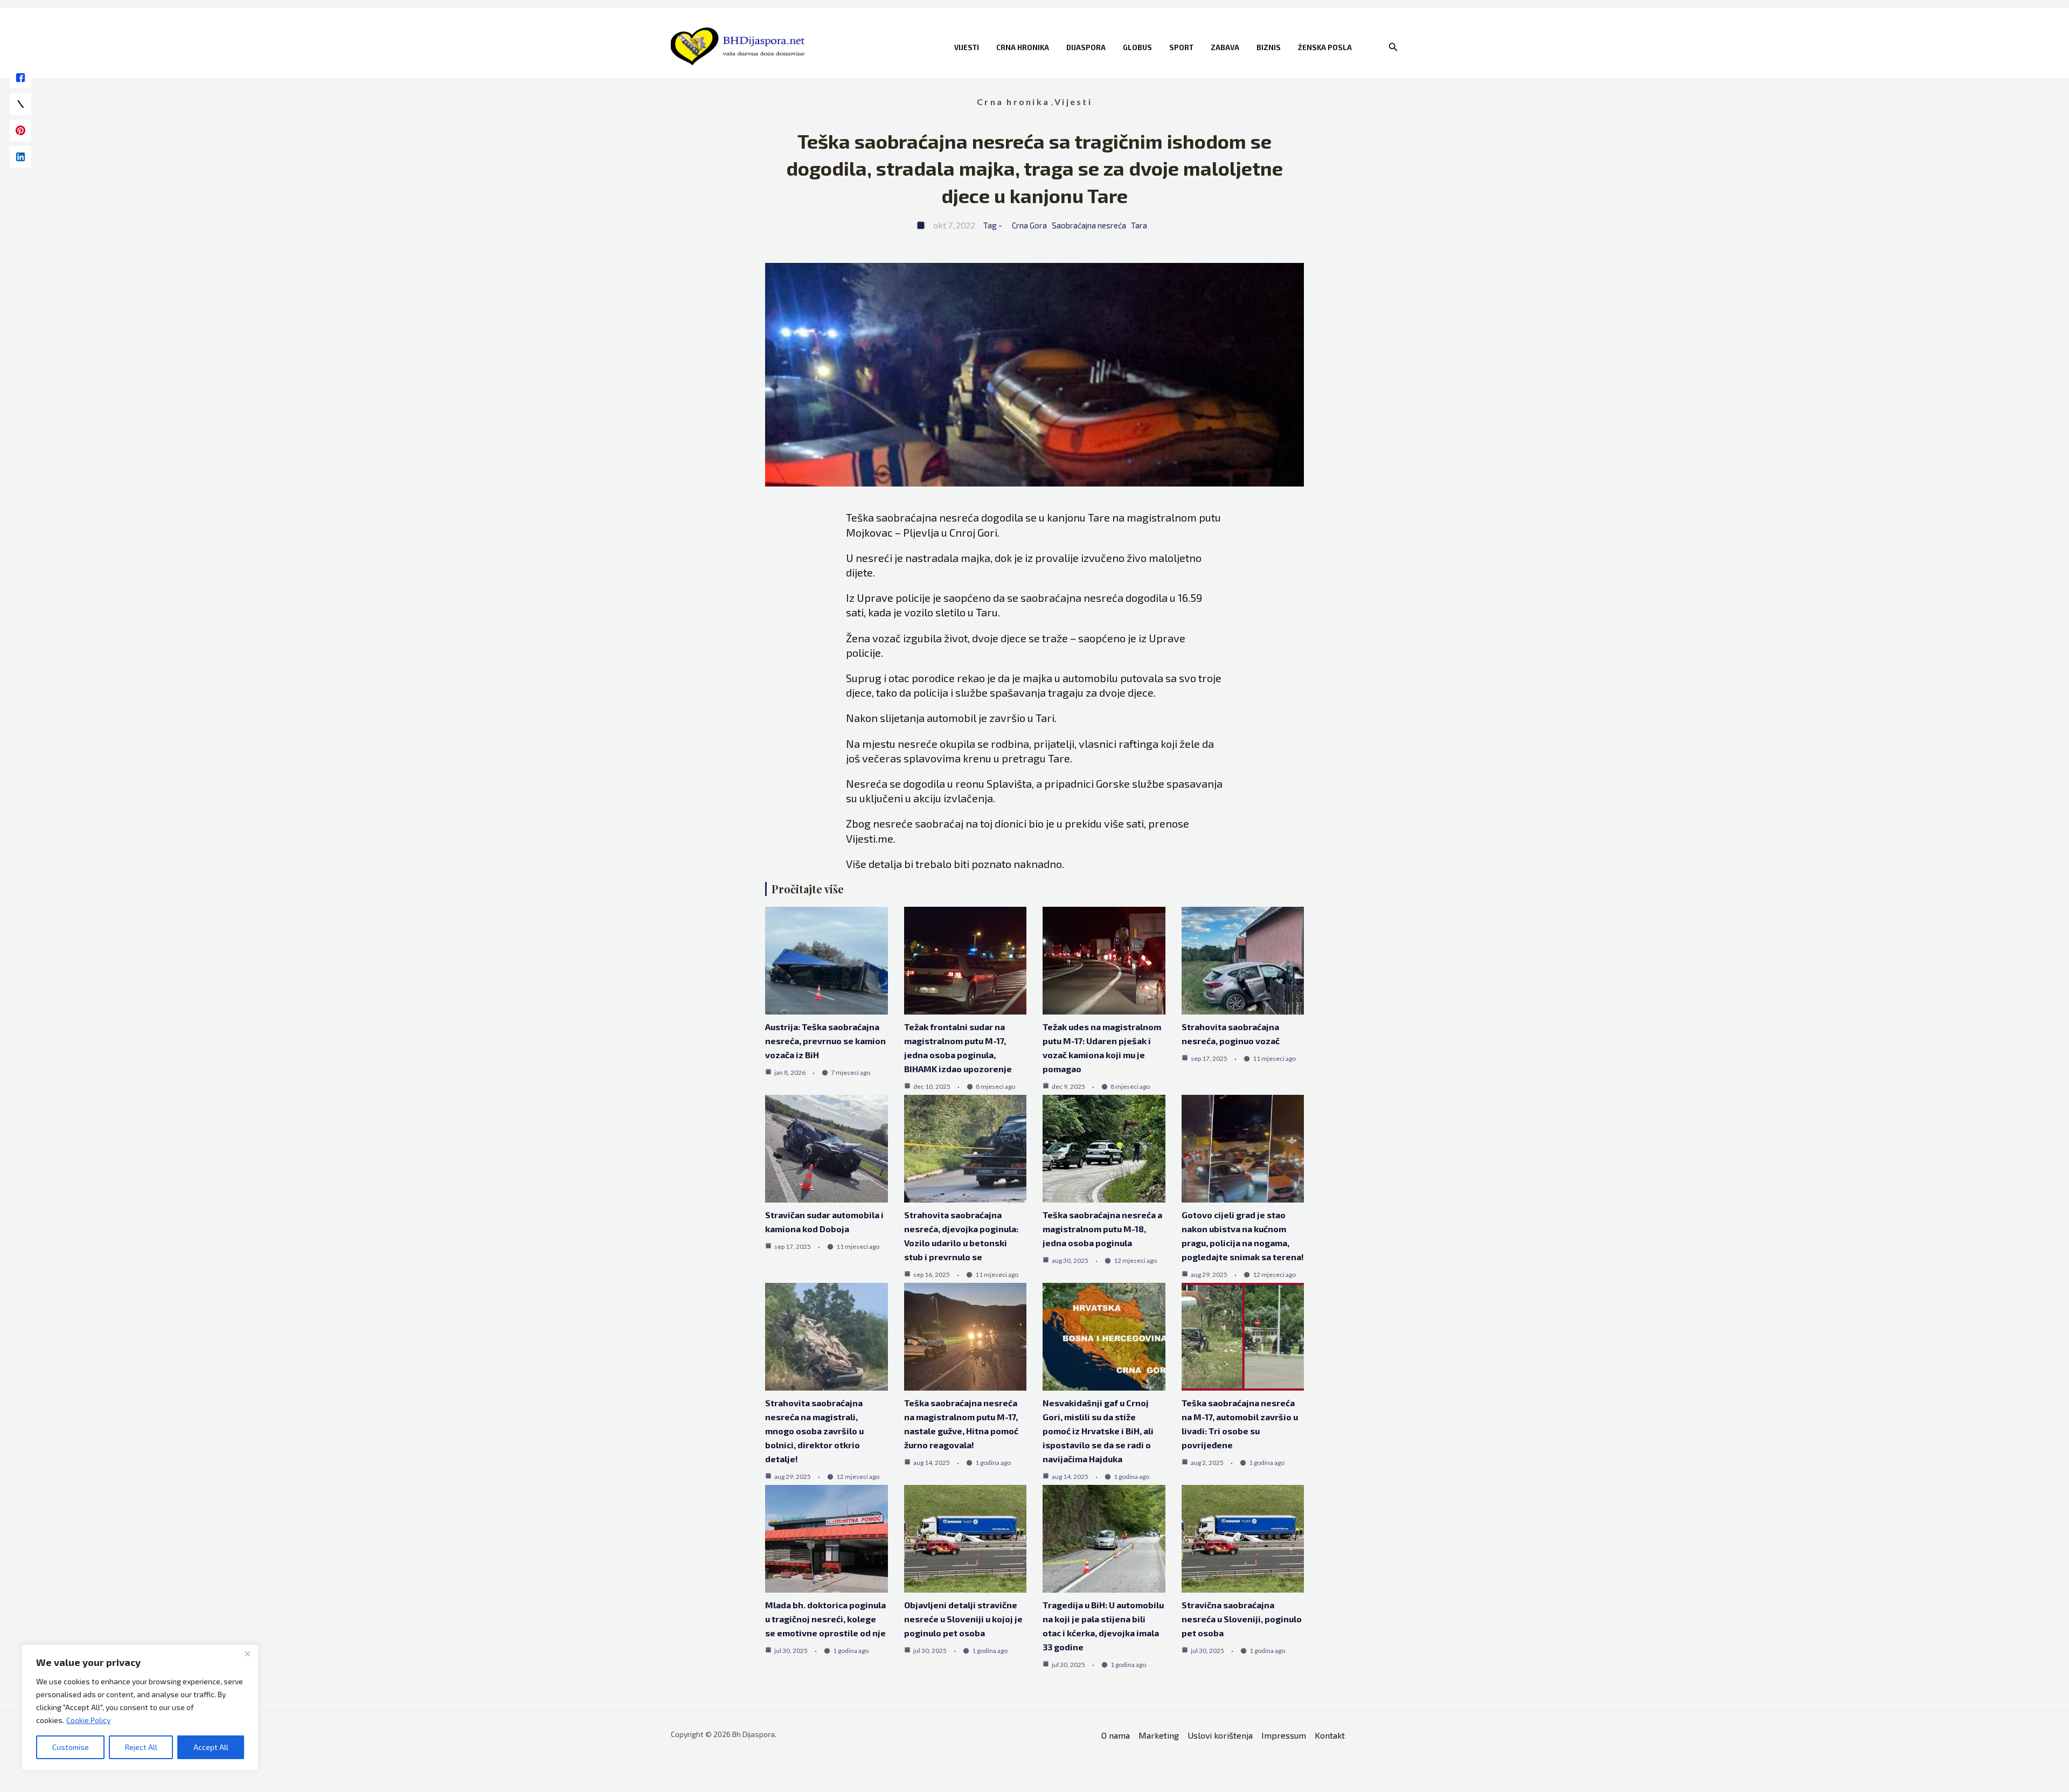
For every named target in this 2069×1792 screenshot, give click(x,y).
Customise (71, 1747)
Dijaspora (1086, 47)
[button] (1393, 47)
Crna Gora (1029, 225)
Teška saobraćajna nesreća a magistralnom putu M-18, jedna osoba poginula (1102, 1229)
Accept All (211, 1747)
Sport (1181, 47)
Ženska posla (1325, 47)
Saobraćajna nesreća (1089, 225)
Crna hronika (1023, 47)
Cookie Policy (88, 1720)
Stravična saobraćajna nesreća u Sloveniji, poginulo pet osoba (1242, 1619)
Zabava (1225, 47)
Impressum (1284, 1735)
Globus (1137, 47)
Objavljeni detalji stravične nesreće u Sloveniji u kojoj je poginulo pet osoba (963, 1619)
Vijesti (967, 47)
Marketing (1159, 1735)
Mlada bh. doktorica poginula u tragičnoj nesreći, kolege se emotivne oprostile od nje (825, 1619)
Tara (1139, 225)
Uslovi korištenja (1220, 1735)
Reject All (141, 1747)
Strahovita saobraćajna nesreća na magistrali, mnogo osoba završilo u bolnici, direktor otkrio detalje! (814, 1431)
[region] (140, 1707)
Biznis (1269, 47)
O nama (1116, 1735)
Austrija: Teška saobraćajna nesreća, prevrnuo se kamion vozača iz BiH (825, 1041)
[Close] (247, 1654)
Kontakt (1330, 1735)
